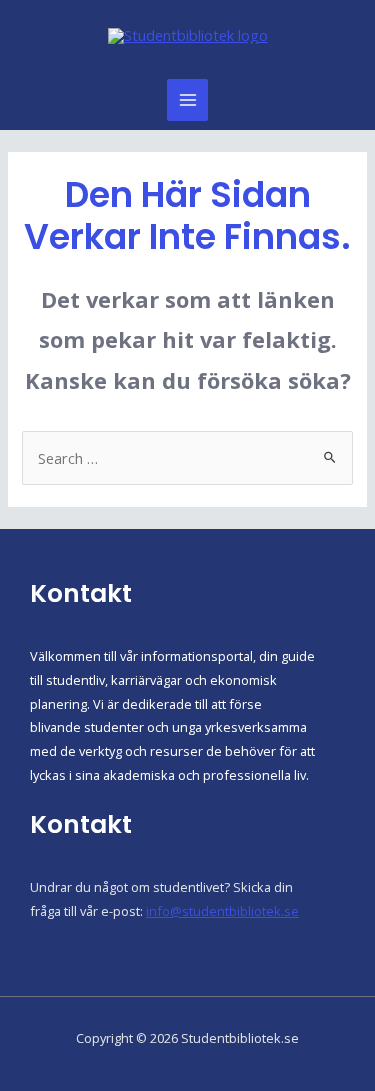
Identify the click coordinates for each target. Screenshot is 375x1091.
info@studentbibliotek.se (222, 911)
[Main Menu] (188, 100)
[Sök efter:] (187, 458)
